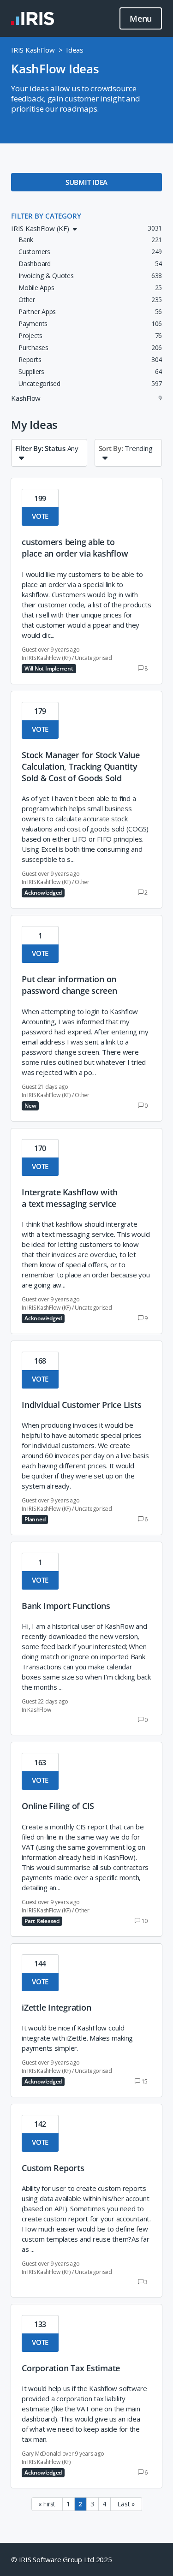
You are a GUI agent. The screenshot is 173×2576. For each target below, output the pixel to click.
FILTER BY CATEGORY (46, 216)
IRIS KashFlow (33, 50)
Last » (126, 2504)
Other (82, 882)
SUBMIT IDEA (86, 182)
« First (47, 2504)
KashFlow (39, 1710)
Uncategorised (93, 658)
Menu (141, 18)
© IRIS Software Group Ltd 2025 (62, 2559)
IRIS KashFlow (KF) (49, 658)
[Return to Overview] (33, 18)
